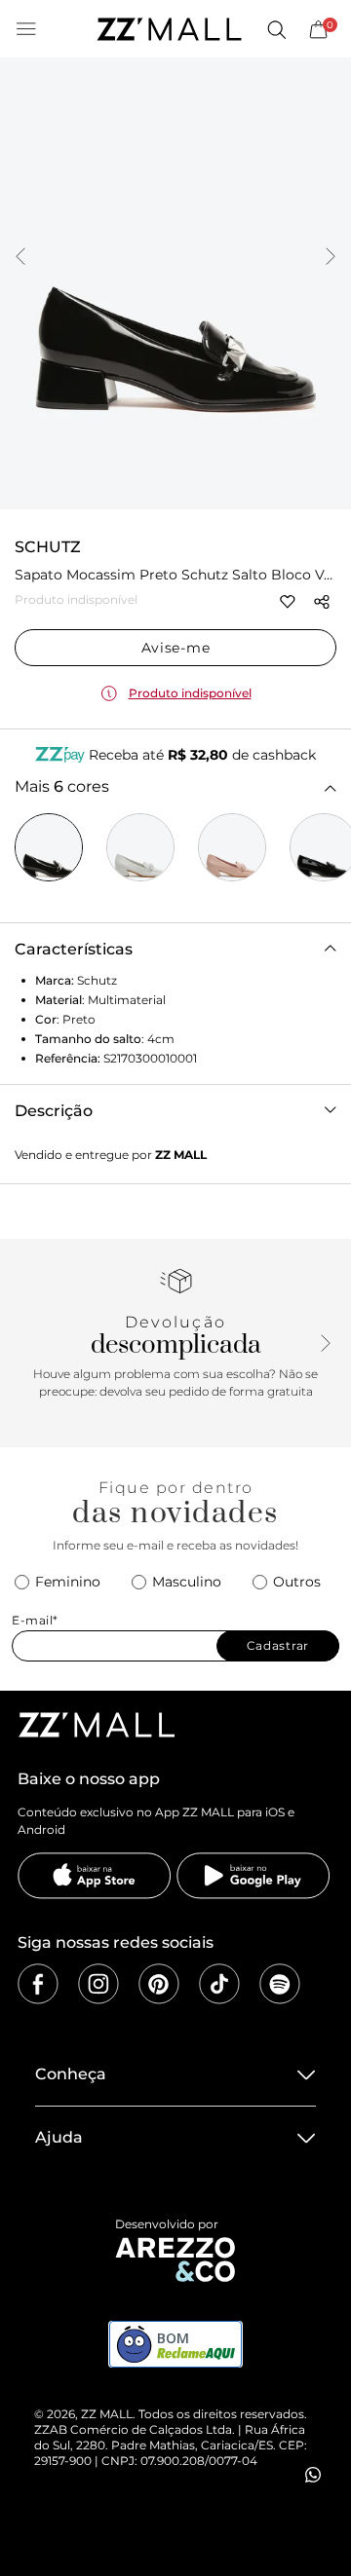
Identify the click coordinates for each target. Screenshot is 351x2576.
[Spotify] (280, 1984)
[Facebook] (38, 1984)
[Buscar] (276, 29)
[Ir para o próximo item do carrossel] (331, 258)
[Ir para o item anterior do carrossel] (20, 258)
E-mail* (35, 1620)
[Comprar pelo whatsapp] (313, 2475)
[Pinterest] (159, 1984)
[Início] (169, 29)
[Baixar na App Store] (95, 1876)
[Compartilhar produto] (322, 602)
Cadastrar (278, 1645)
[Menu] (26, 29)
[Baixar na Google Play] (253, 1876)
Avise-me (176, 648)
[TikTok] (219, 1984)
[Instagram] (98, 1984)
